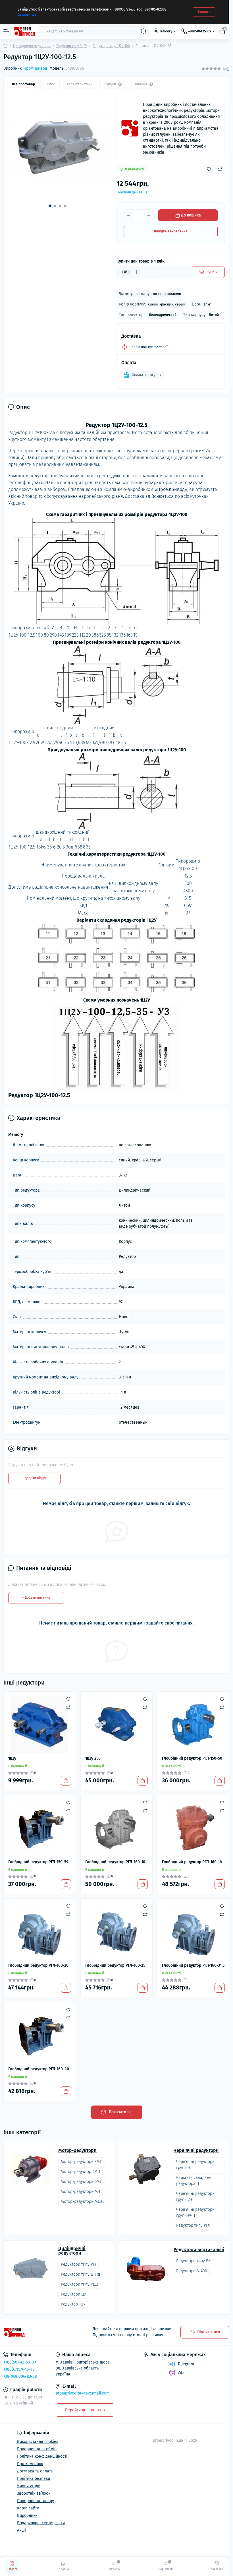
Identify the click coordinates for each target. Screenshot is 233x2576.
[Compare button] (220, 169)
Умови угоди (29, 2486)
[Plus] (149, 215)
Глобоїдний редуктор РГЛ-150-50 (192, 1758)
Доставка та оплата (35, 2471)
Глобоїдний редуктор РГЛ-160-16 (192, 1862)
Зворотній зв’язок (34, 2493)
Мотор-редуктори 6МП (82, 2182)
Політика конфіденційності (42, 2456)
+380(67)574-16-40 (19, 2369)
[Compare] (68, 1707)
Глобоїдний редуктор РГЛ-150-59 (38, 1862)
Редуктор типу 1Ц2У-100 (111, 46)
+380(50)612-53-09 (20, 2362)
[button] (50, 206)
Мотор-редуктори (77, 2150)
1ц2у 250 (93, 1758)
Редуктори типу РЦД (79, 2284)
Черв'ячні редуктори (196, 2150)
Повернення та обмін (37, 2449)
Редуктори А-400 (192, 2271)
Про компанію (30, 2464)
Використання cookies (38, 2442)
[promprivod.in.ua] (39, 2332)
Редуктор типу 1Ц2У (72, 46)
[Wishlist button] (209, 169)
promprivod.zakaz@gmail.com (83, 2393)
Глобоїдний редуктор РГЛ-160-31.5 (193, 1965)
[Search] (144, 31)
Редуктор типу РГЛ (193, 2225)
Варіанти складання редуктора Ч (195, 2181)
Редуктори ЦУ (73, 2294)
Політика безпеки (34, 2479)
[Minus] (128, 215)
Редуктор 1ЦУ (73, 2304)
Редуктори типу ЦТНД (80, 2274)
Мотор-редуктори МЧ (80, 2192)
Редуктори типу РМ (78, 2264)
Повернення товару (36, 2501)
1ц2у (12, 1758)
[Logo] (24, 31)
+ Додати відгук (34, 1478)
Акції (21, 2530)
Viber (182, 2373)
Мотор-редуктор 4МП (80, 2172)
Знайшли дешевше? (133, 192)
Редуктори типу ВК (193, 2261)
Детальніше (27, 15)
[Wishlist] (68, 1699)
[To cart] (66, 1781)
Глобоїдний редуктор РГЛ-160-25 (115, 1965)
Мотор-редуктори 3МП (82, 2162)
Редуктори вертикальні (199, 2250)
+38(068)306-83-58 (20, 2376)
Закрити (204, 12)
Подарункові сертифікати (41, 2523)
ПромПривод (35, 68)
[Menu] (6, 31)
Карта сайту (28, 2508)
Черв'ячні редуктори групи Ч (195, 2165)
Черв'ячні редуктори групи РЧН (195, 2212)
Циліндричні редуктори (32, 46)
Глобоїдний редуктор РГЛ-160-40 (39, 2069)
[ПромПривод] (130, 128)
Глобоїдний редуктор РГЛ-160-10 (115, 1862)
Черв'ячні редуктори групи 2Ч (195, 2197)
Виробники (27, 2516)
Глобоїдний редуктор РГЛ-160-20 (38, 1965)
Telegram (186, 2364)
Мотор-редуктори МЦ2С (83, 2202)
